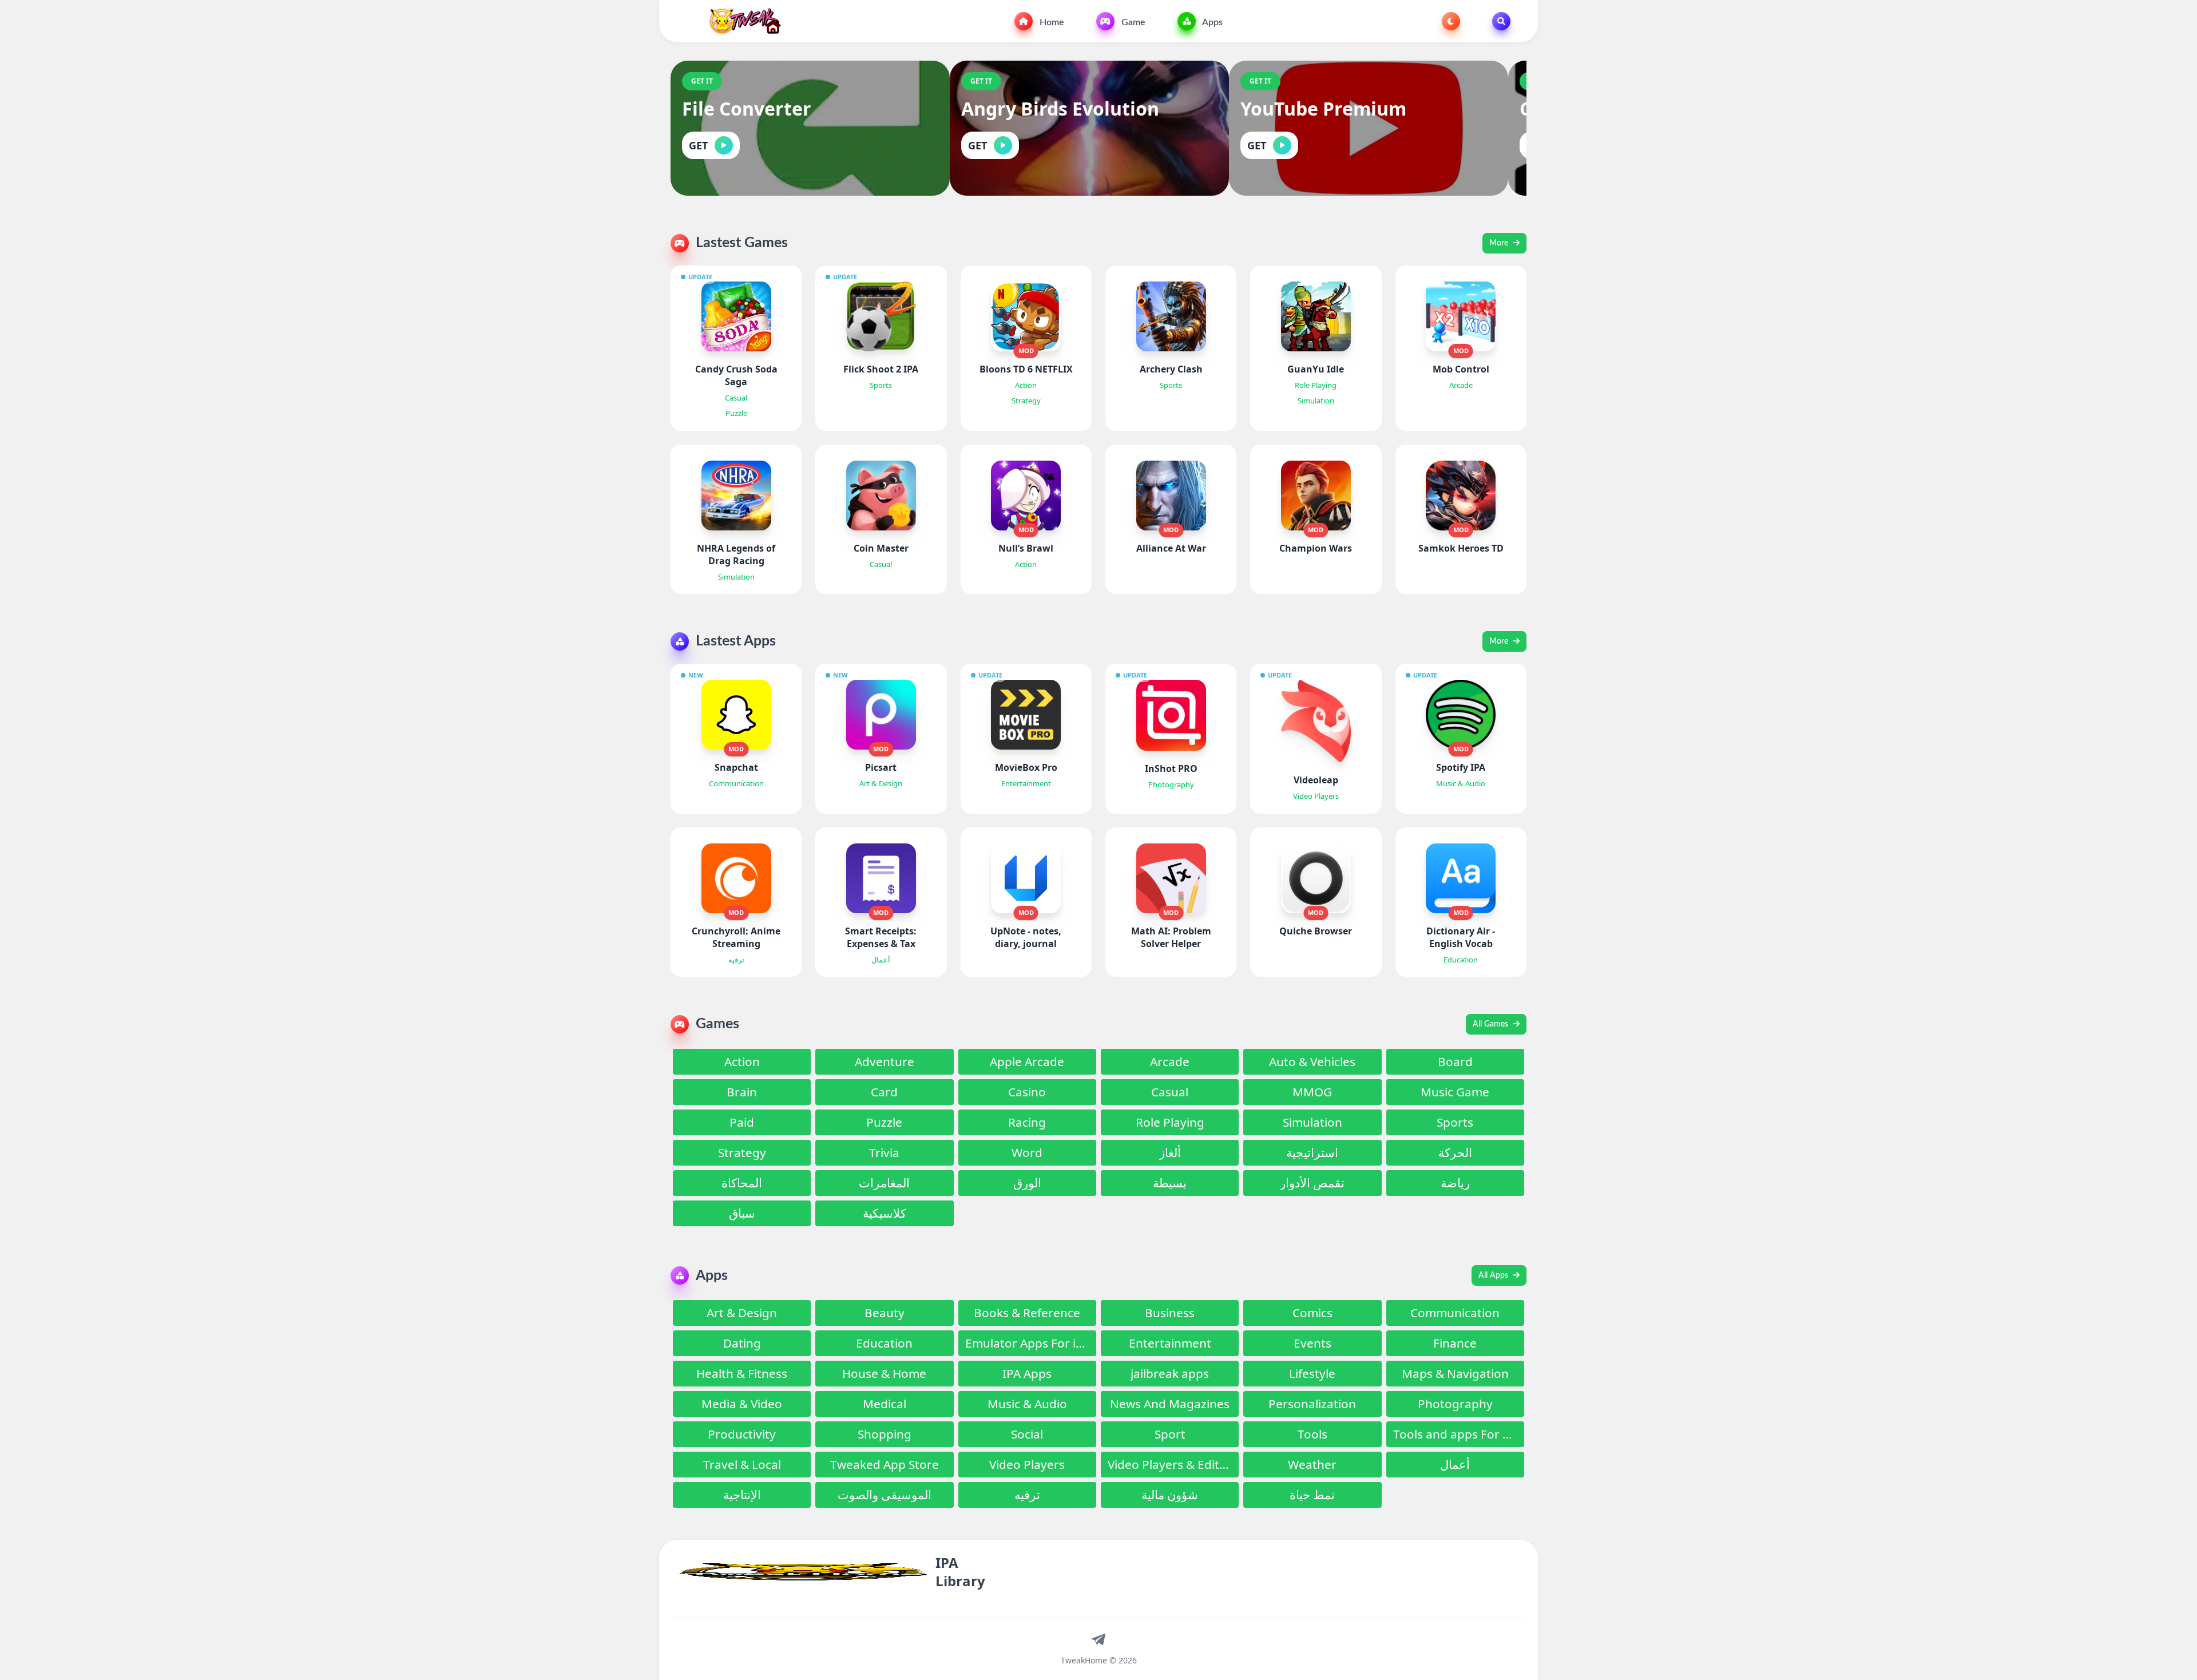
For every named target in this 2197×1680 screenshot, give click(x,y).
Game (1132, 22)
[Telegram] (1098, 1639)
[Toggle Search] (1501, 21)
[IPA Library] (741, 21)
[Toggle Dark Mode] (1451, 21)
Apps (1211, 22)
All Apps (1494, 1275)
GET (698, 145)
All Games (1492, 1024)
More (1500, 243)
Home (1051, 22)
